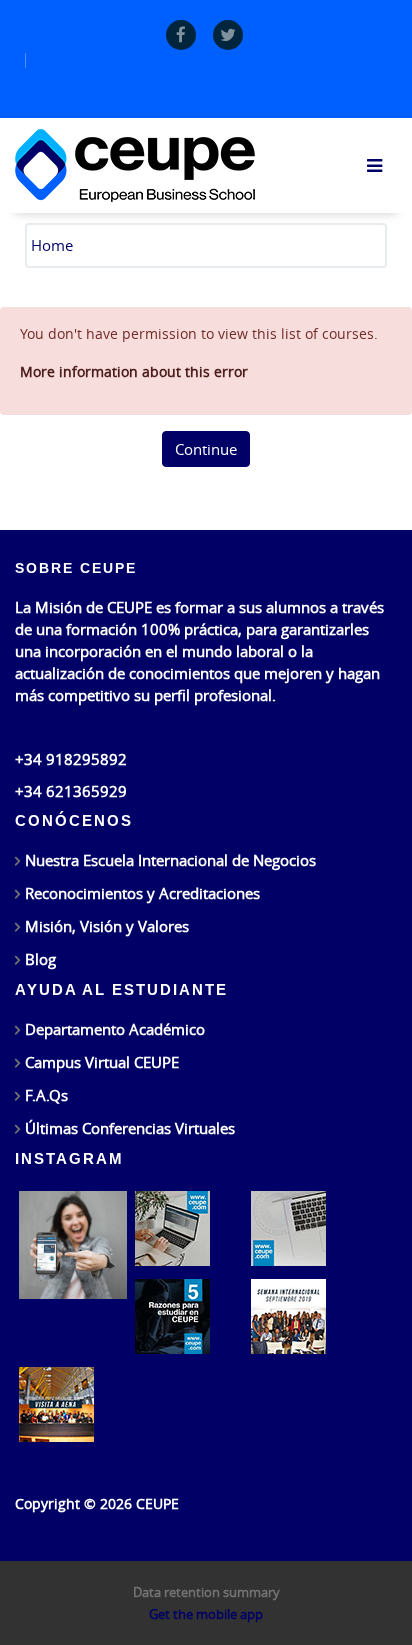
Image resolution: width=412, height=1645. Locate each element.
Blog (40, 959)
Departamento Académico (115, 1029)
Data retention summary (206, 1592)
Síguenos (42, 1462)
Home (52, 245)
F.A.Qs (46, 1095)
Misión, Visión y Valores (107, 926)
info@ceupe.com (72, 727)
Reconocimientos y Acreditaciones (142, 893)
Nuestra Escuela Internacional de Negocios (170, 860)
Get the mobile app (206, 1614)
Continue (206, 449)
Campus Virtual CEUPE (102, 1062)
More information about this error (134, 371)
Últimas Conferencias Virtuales (130, 1128)
